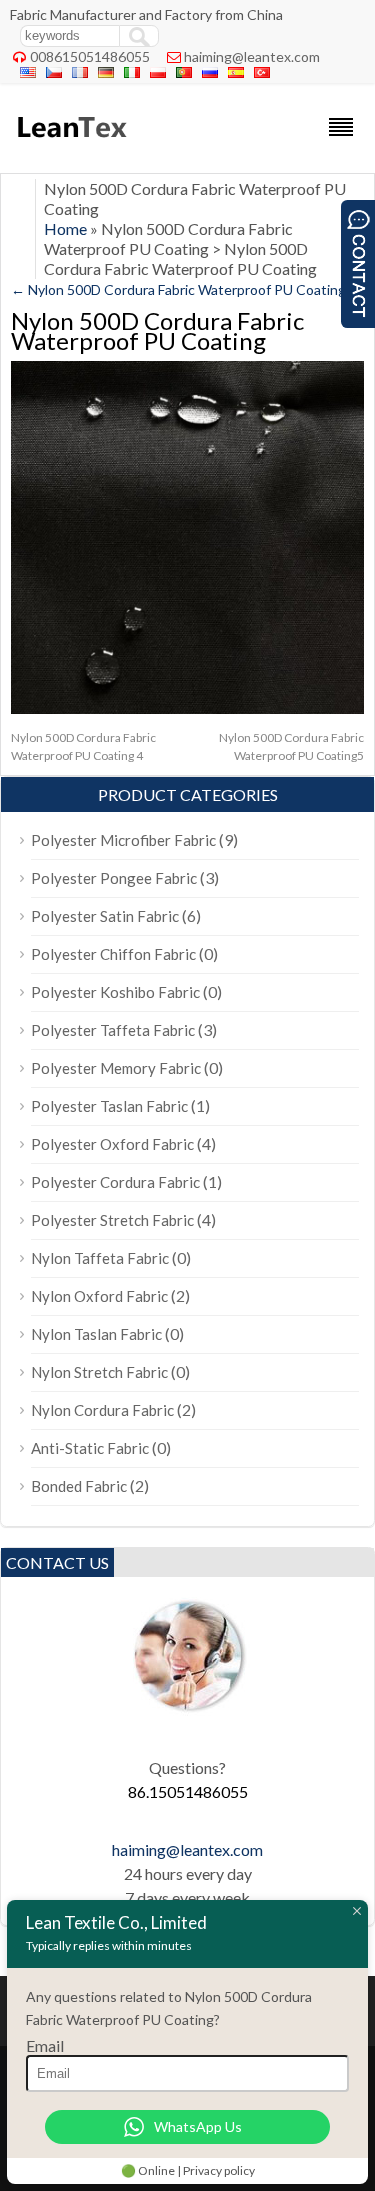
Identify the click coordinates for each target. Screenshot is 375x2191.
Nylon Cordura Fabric (102, 1410)
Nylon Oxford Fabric (99, 1296)
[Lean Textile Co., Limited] (70, 146)
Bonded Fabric (79, 1486)
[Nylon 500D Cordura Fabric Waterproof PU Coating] (187, 708)
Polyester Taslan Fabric (109, 1106)
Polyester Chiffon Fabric (113, 954)
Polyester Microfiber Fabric (123, 840)
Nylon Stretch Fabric (99, 1372)
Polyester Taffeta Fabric (113, 1030)
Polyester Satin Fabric (105, 916)
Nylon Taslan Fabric (96, 1334)
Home (65, 228)
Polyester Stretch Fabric (112, 1220)
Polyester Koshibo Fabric (115, 992)
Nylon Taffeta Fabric (100, 1258)
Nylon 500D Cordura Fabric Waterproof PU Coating (178, 289)
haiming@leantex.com (252, 56)
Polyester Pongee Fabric (114, 878)
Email (45, 2045)
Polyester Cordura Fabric (115, 1182)
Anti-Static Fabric (90, 1448)
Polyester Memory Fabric (116, 1068)
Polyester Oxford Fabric (112, 1144)
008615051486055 (90, 56)
